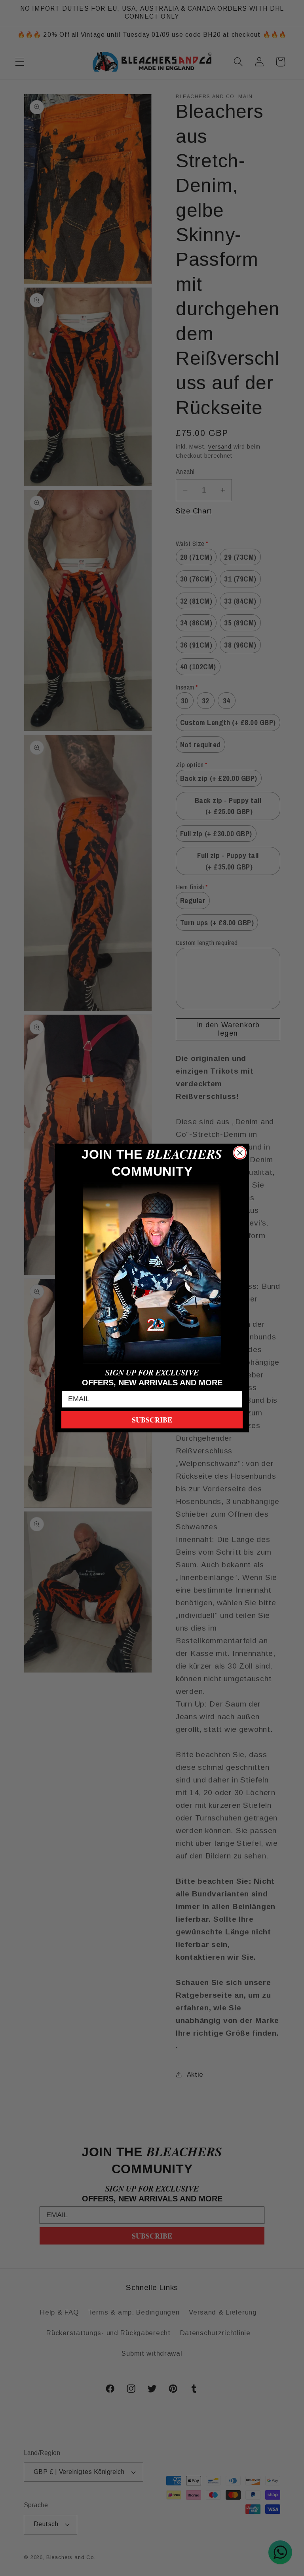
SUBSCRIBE (152, 1420)
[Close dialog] (240, 1153)
